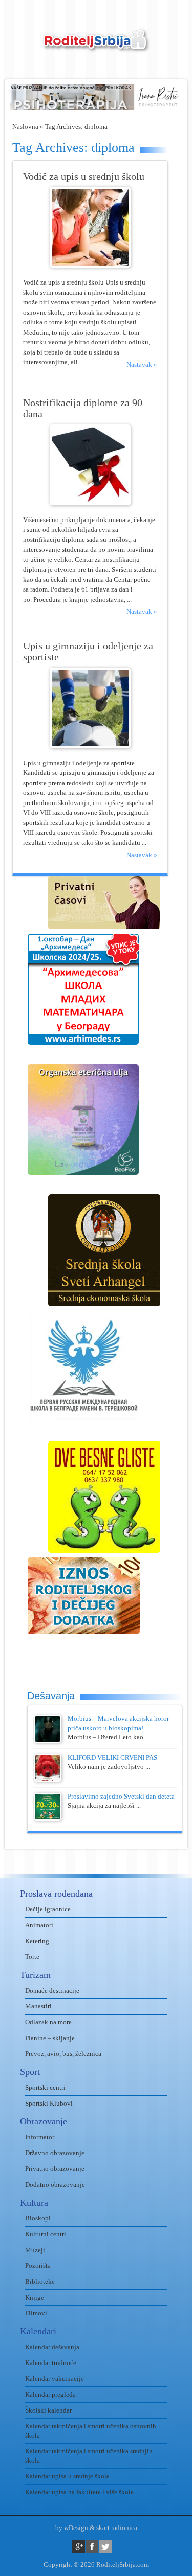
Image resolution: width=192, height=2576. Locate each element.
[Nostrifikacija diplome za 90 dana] (90, 503)
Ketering (37, 1941)
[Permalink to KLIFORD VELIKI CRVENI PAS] (48, 1779)
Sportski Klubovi (49, 2103)
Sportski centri (45, 2087)
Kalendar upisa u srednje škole (67, 2476)
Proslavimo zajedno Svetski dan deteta (121, 1796)
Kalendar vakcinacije (55, 2379)
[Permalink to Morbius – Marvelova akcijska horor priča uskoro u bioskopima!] (48, 1741)
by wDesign (72, 2528)
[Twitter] (105, 2547)
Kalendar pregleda (50, 2394)
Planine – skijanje (50, 2038)
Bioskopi (38, 2218)
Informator (40, 2137)
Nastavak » (142, 364)
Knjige (35, 2297)
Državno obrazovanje (55, 2153)
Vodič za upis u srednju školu (84, 176)
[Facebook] (92, 2547)
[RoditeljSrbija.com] (96, 46)
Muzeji (35, 2250)
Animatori (39, 1925)
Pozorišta (38, 2266)
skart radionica (117, 2528)
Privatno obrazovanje (55, 2169)
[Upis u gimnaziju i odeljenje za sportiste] (90, 746)
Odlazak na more (48, 2022)
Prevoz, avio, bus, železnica (63, 2054)
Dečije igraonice (48, 1909)
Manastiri (38, 2006)
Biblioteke (40, 2282)
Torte (32, 1957)
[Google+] (79, 2547)
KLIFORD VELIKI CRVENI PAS (112, 1757)
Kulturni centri (46, 2234)
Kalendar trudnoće (51, 2363)
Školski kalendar (48, 2410)
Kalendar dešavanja (52, 2347)
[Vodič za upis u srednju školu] (90, 265)
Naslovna (25, 126)
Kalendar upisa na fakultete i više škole (79, 2492)
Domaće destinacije (52, 1990)
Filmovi (36, 2313)
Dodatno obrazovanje (55, 2184)
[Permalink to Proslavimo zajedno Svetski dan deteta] (48, 1818)
